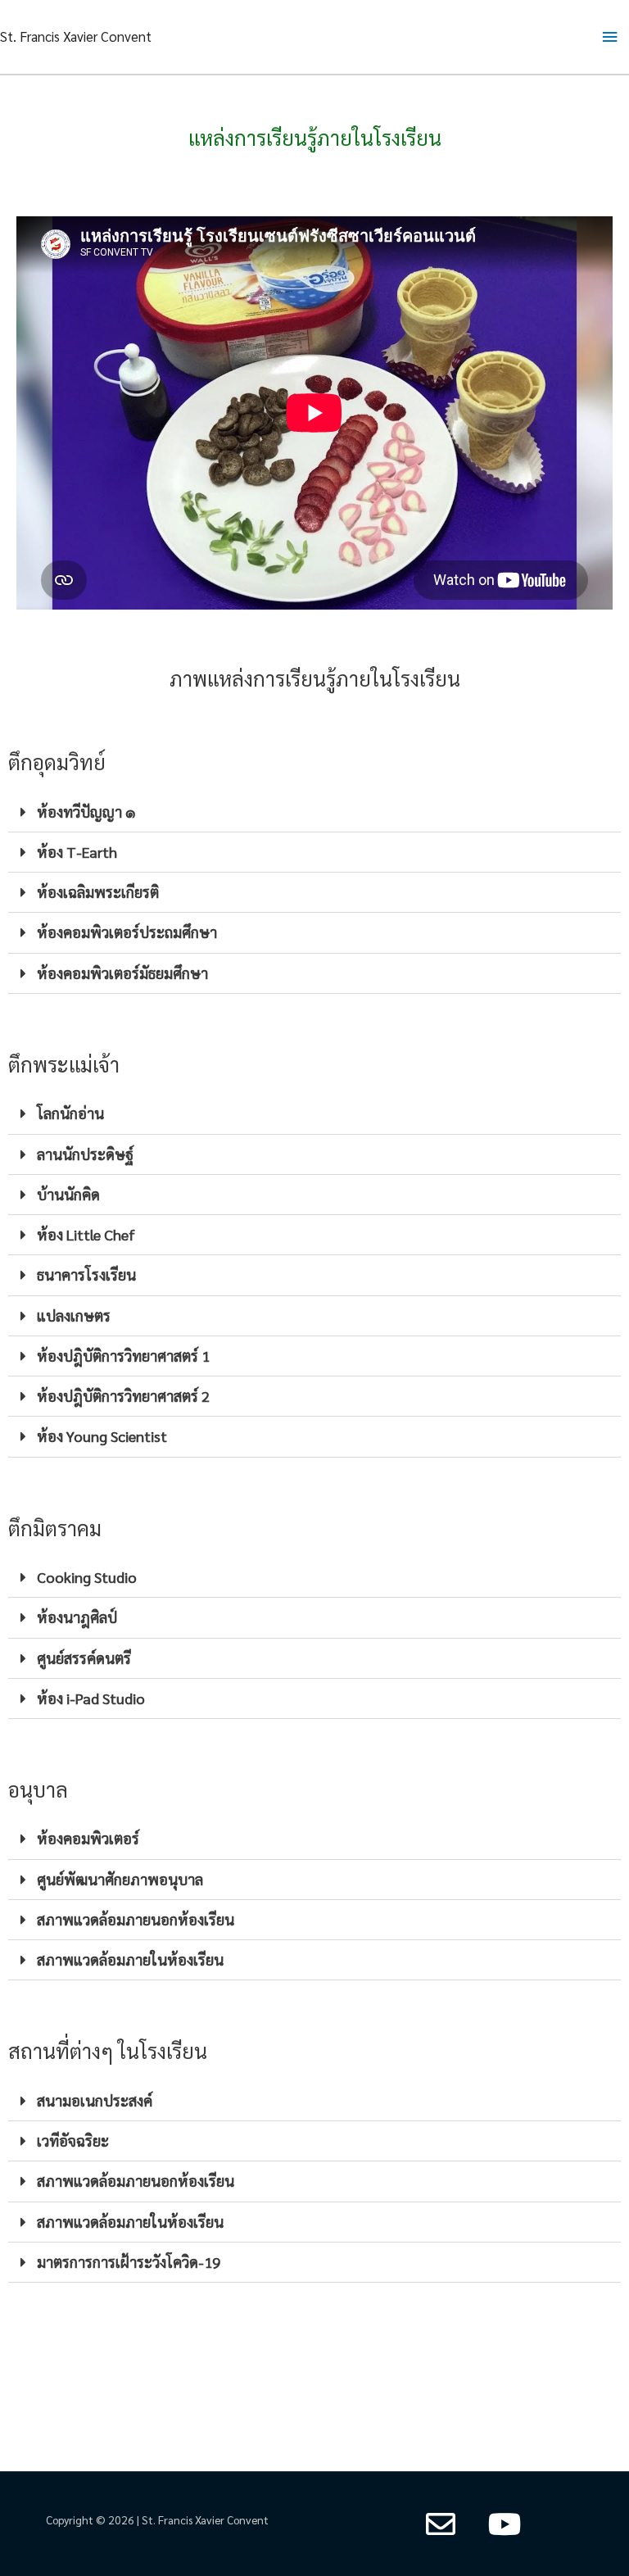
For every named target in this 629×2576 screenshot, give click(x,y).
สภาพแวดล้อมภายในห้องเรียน (130, 1959)
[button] (314, 812)
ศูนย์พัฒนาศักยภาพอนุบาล (120, 1879)
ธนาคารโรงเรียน (86, 1274)
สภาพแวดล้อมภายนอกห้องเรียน (136, 1919)
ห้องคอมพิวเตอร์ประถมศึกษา (127, 932)
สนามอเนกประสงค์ (95, 2100)
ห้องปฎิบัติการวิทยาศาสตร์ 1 (123, 1356)
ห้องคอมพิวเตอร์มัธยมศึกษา (122, 973)
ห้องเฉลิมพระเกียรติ (98, 892)
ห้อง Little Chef (86, 1234)
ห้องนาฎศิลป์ (77, 1617)
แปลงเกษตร (74, 1315)
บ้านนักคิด (68, 1194)
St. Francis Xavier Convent (76, 36)
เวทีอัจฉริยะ (73, 2141)
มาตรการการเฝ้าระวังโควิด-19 (129, 2262)
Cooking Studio (87, 1577)
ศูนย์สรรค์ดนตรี (84, 1658)
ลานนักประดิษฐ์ (85, 1154)
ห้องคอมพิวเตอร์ (88, 1838)
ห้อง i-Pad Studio (91, 1698)
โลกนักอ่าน (70, 1113)
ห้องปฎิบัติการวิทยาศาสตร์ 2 (123, 1396)
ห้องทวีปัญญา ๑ (86, 812)
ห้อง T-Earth (77, 852)
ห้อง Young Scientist (102, 1436)
